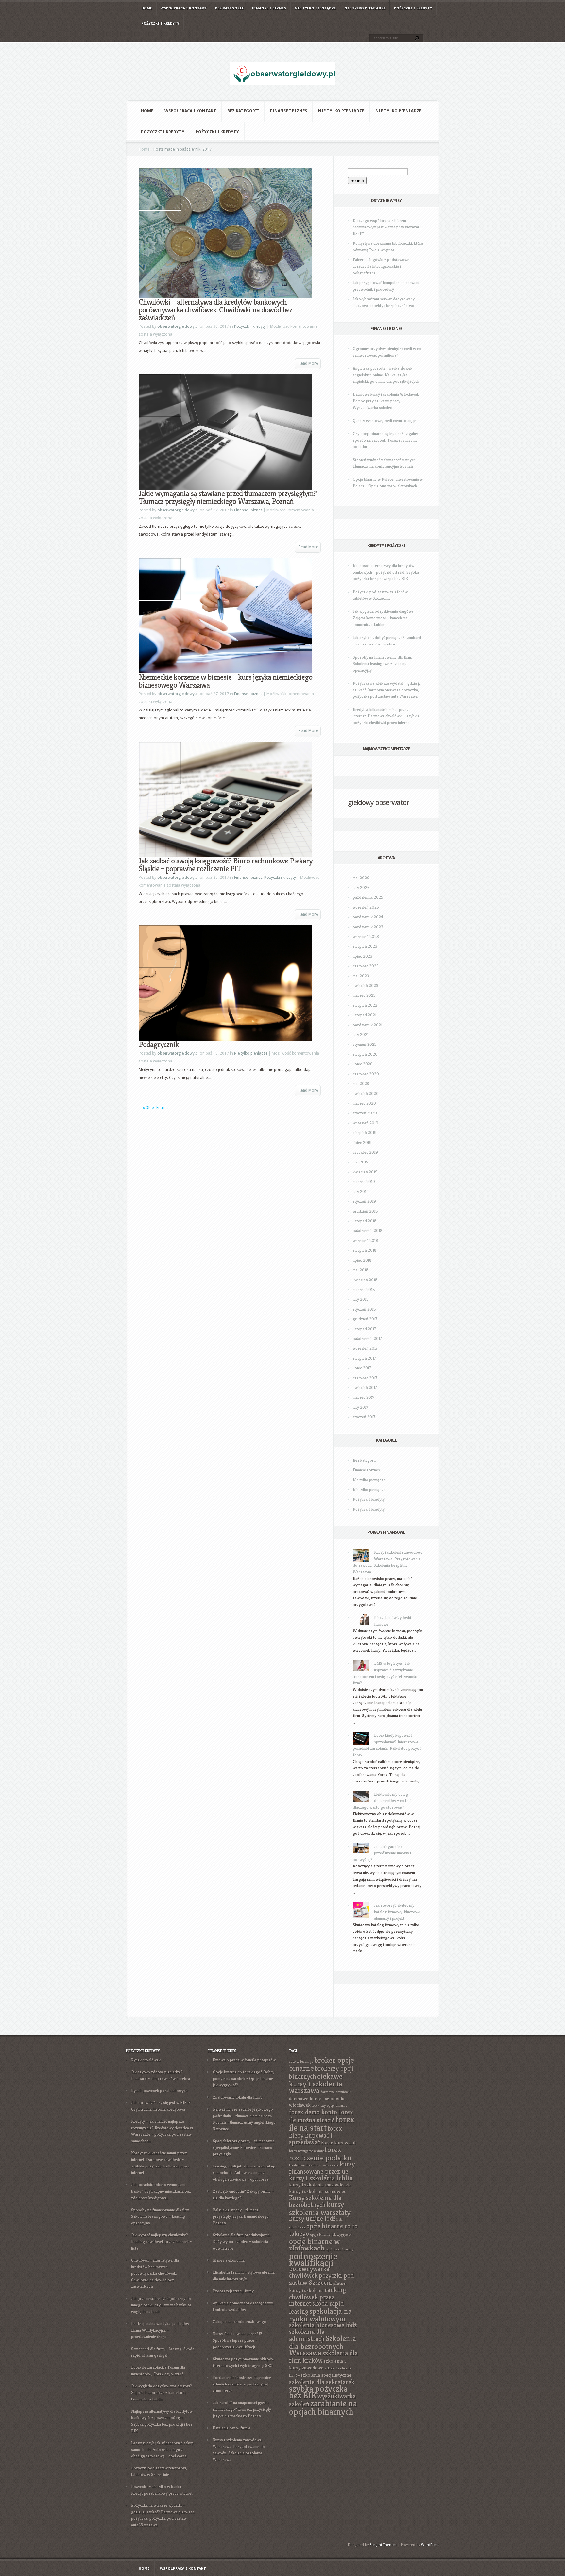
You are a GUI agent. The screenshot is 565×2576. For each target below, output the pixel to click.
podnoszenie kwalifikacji (313, 2259)
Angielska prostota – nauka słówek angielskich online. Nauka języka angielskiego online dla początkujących (386, 375)
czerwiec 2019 (365, 1152)
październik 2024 (368, 917)
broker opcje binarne (322, 2064)
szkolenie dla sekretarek (322, 2382)
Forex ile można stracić (321, 2116)
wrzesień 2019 (366, 1123)
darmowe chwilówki (336, 2092)
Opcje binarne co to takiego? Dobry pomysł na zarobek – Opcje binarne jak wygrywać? (244, 2078)
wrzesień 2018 (366, 1240)
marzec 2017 (364, 1397)
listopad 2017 (364, 1329)
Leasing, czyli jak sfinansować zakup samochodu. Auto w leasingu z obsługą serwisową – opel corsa (162, 2449)
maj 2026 (361, 878)
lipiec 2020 (363, 1064)
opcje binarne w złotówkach (314, 2245)
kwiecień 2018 (365, 1280)
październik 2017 (367, 1338)
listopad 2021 (365, 1015)
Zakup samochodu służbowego (240, 2322)
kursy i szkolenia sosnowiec (317, 2191)
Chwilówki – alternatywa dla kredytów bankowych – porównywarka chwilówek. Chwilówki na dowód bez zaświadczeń (215, 310)
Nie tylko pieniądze (315, 8)
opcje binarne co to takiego (323, 2230)
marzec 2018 (364, 1289)
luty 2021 (361, 1035)
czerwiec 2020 (366, 1074)
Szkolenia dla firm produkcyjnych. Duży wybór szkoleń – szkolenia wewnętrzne (242, 2241)
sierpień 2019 (365, 1133)
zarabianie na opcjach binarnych (323, 2408)
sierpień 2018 (365, 1250)
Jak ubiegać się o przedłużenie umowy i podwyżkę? (382, 1853)
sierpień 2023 (365, 946)
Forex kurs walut (338, 2142)
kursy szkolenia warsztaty (320, 2208)
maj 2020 (361, 1084)
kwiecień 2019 (365, 1172)
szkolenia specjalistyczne (326, 2375)
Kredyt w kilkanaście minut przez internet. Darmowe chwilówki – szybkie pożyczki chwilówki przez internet (386, 716)
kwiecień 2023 (366, 986)
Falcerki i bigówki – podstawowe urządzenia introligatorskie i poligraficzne (381, 266)
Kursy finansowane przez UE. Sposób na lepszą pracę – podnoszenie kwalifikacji (238, 2340)
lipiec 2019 (362, 1142)
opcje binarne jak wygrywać (331, 2235)
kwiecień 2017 (365, 1388)
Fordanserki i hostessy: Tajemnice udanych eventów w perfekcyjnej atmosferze (242, 2384)
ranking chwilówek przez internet (317, 2297)
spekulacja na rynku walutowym (320, 2315)
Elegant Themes (383, 2545)
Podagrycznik (159, 1045)
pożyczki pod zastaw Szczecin (321, 2279)
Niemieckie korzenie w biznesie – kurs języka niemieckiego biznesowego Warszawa (225, 681)
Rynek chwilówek (146, 2060)
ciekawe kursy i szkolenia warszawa (316, 2083)
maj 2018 (361, 1270)
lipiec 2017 (362, 1368)
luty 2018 (361, 1299)
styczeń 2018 (364, 1309)
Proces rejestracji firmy (233, 2291)
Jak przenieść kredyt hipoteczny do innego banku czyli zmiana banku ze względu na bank (161, 2305)
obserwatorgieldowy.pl (178, 326)
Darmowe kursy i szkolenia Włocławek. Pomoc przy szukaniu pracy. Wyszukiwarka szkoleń (386, 401)
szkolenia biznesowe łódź (323, 2325)
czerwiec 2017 (365, 1378)
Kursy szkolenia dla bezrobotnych (315, 2201)
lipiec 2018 (362, 1260)
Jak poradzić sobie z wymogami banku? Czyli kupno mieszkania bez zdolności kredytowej (161, 2191)
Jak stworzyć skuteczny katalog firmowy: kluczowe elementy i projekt (397, 1912)
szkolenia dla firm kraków (323, 2357)
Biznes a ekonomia (229, 2260)
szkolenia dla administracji (307, 2335)
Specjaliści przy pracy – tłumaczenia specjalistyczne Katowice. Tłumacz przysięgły (244, 2147)
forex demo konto (313, 2112)
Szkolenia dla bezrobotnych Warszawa (323, 2346)
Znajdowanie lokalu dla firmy (238, 2097)
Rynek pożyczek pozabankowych (159, 2091)
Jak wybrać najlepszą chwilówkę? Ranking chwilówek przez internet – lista (161, 2241)
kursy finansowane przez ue (322, 2168)
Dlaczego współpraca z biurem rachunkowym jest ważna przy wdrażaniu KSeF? (388, 227)
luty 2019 (361, 1191)
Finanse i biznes (269, 8)
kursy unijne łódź (312, 2219)
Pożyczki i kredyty (413, 8)
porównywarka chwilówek (309, 2272)
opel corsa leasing (340, 2249)
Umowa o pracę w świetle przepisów (244, 2060)
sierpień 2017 (364, 1358)
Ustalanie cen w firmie (232, 2428)
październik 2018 (368, 1231)
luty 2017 (360, 1407)
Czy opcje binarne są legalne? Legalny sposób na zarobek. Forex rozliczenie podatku (385, 440)
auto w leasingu (301, 2061)
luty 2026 (361, 887)
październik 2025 (368, 897)
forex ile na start (322, 2124)
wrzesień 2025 (366, 907)
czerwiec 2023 (366, 966)
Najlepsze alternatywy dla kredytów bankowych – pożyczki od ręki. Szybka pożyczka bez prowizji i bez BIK (386, 572)
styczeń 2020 (365, 1113)
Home (147, 8)
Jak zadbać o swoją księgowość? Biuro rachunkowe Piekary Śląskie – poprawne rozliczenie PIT (225, 865)
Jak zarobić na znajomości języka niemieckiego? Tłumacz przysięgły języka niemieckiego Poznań (242, 2409)
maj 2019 (361, 1162)
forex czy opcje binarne (329, 2106)
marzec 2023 (364, 995)
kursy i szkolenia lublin (321, 2178)
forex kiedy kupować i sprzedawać (316, 2135)
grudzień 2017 (365, 1319)
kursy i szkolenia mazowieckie (320, 2185)
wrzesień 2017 (365, 1348)
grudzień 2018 (365, 1211)
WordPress (430, 2545)
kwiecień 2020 (366, 1093)
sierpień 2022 (365, 1005)
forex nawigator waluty (306, 2151)
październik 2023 (368, 927)
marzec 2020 (364, 1103)
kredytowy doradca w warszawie (314, 2165)
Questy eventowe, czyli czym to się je (385, 420)
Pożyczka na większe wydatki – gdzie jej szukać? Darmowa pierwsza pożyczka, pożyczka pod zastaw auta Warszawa (387, 690)
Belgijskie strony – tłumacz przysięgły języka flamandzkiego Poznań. (241, 2216)
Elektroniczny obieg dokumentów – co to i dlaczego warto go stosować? (382, 1801)
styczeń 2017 (364, 1417)
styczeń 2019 (364, 1201)
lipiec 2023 (363, 956)
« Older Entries (155, 1108)
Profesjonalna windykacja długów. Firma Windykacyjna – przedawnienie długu (161, 2330)
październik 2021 (368, 1025)
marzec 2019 (364, 1182)
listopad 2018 (365, 1221)
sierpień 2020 (365, 1054)
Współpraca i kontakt (184, 8)
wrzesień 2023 (366, 937)
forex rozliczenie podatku (320, 2154)
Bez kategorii (229, 8)
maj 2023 (361, 976)
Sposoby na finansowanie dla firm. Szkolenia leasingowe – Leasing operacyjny (382, 664)
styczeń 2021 (364, 1044)
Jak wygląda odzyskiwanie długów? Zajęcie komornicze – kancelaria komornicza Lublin (383, 618)
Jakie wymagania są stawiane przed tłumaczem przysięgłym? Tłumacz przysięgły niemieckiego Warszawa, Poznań (228, 497)
